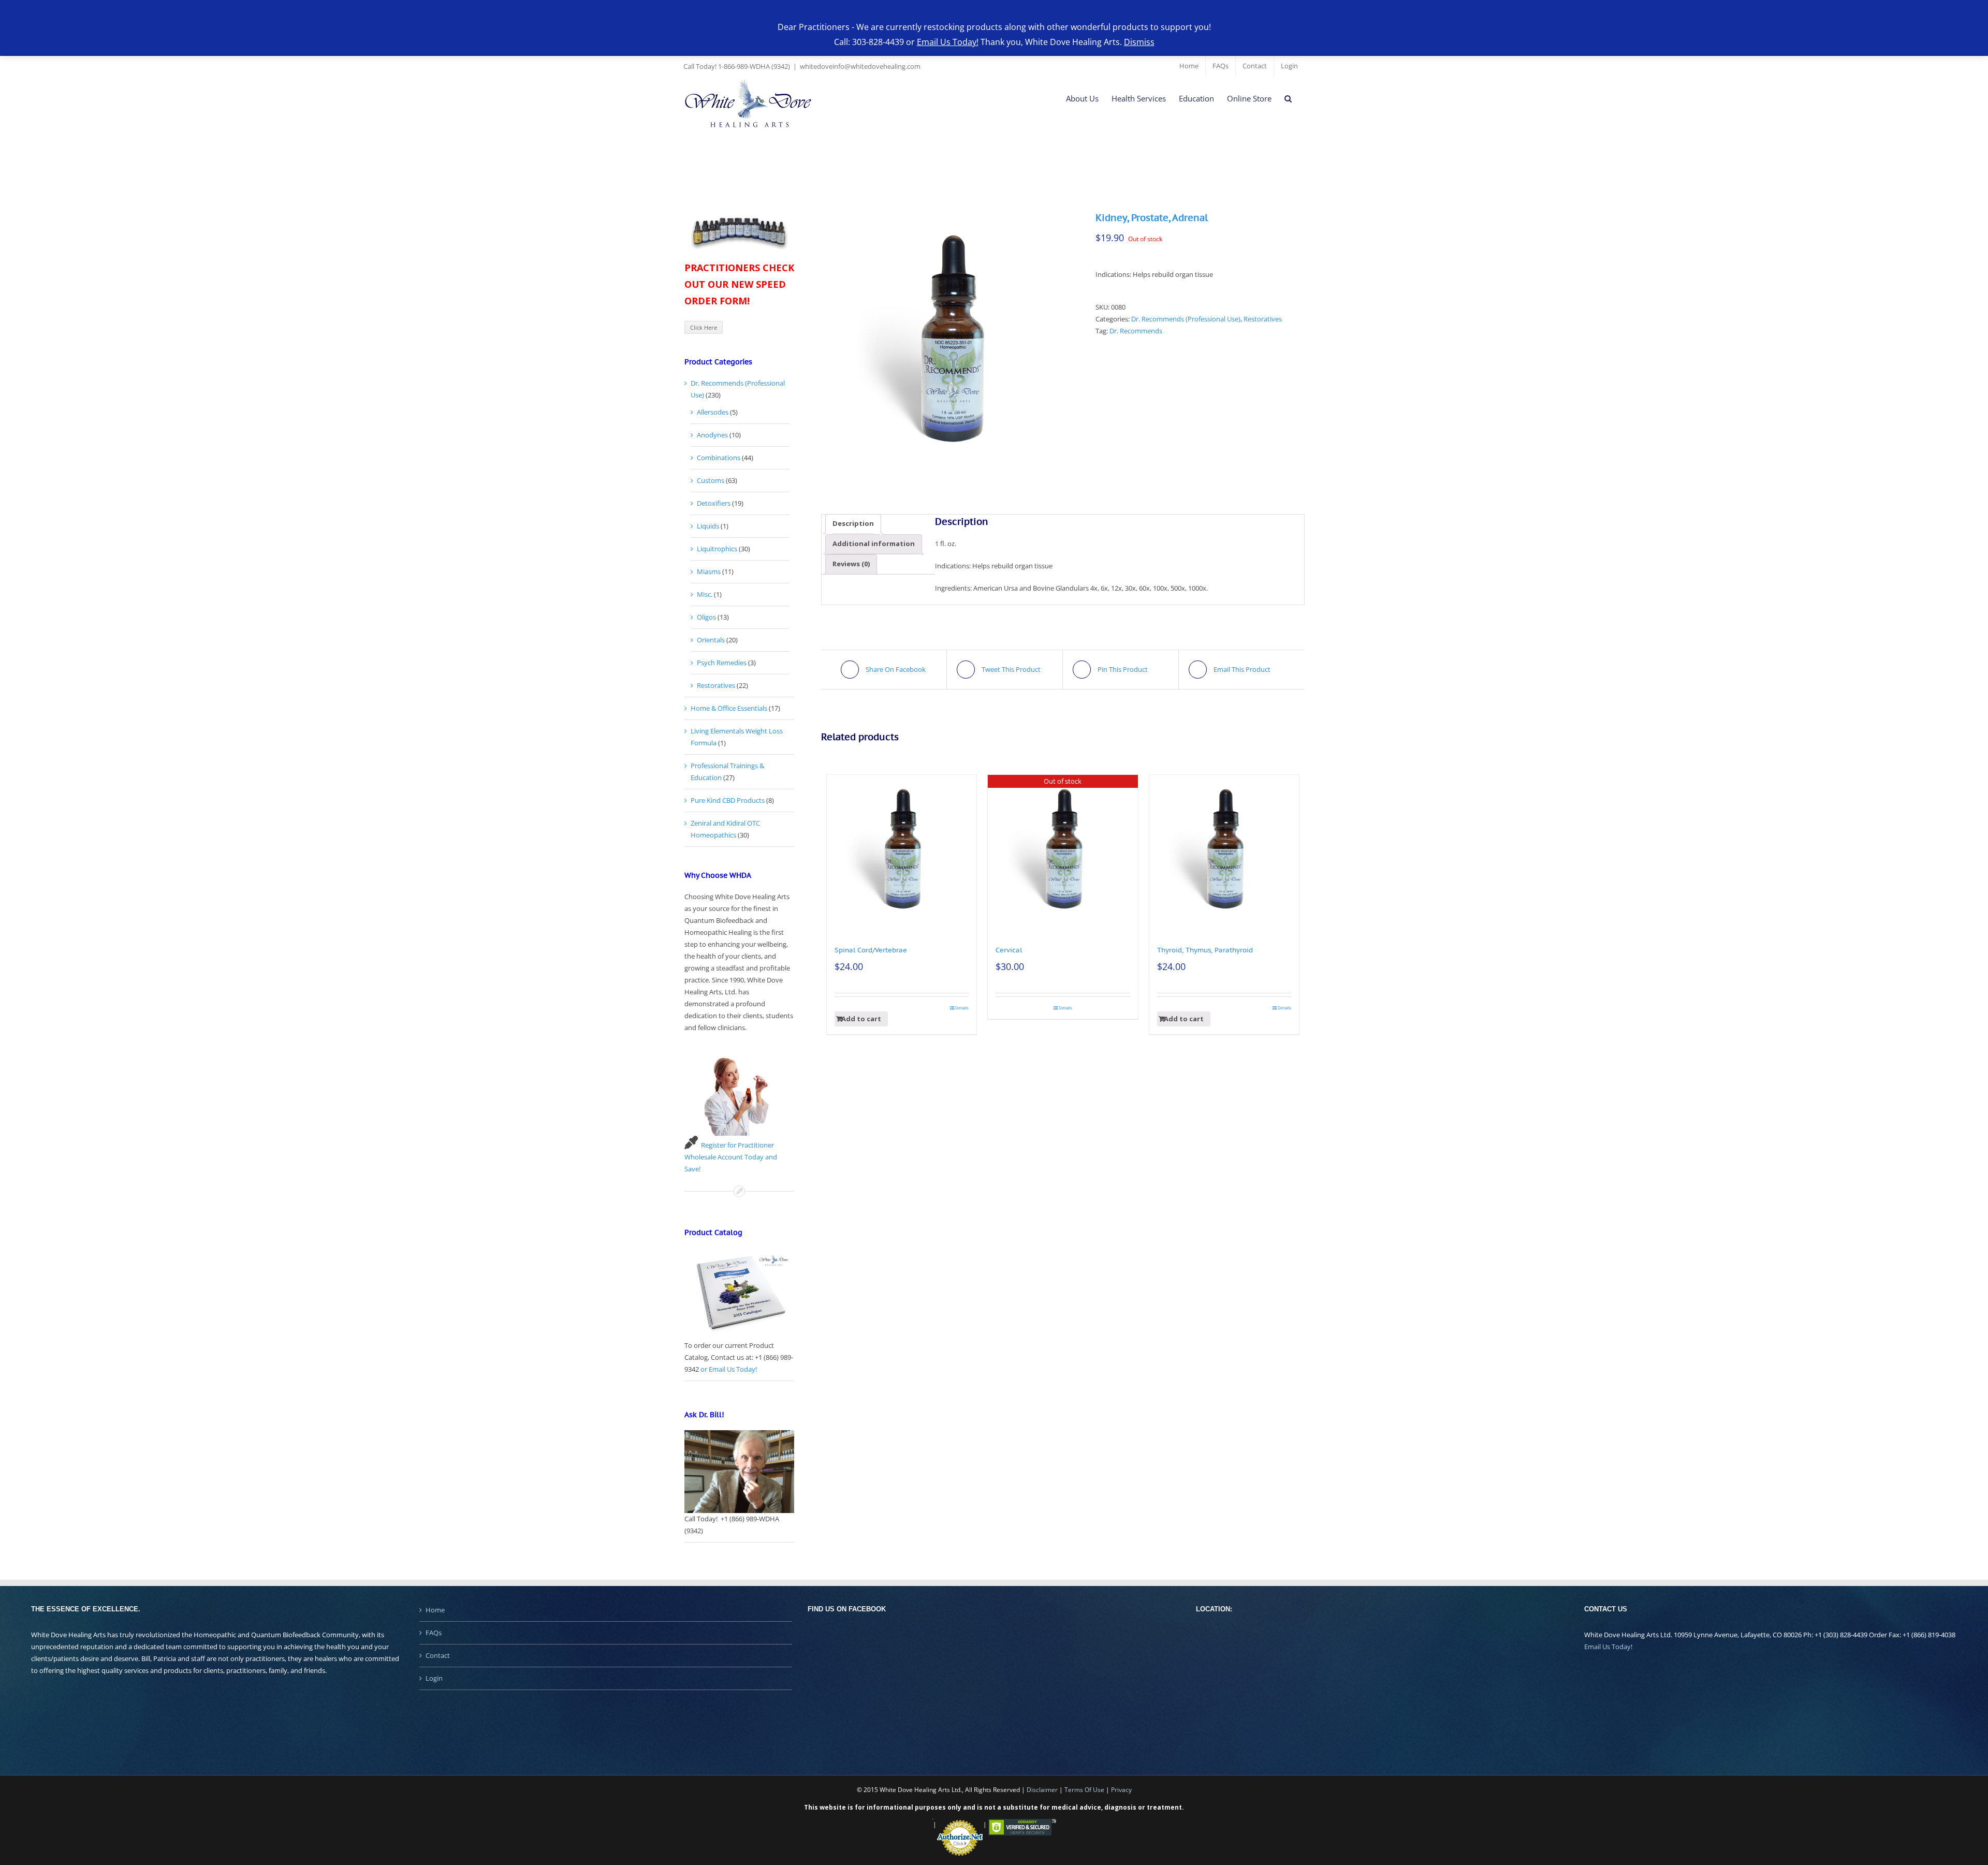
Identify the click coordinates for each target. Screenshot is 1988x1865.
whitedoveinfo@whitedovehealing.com (860, 66)
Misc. (705, 594)
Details (962, 1008)
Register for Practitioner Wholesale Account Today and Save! (731, 1157)
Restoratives (1263, 319)
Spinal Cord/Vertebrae (871, 950)
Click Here (704, 327)
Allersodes (713, 412)
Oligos (706, 617)
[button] (1288, 99)
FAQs (434, 1633)
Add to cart (861, 1019)
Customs (711, 480)
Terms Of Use (1084, 1790)
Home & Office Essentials (729, 708)
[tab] (853, 524)
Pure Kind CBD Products (728, 800)
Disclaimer (1042, 1790)
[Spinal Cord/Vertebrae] (902, 850)
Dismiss (1139, 42)
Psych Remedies (722, 663)
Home (435, 1610)
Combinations (719, 458)
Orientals (711, 640)
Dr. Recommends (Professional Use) (1186, 319)
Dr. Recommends (1136, 331)
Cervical (1009, 950)
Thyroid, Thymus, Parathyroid (1205, 950)
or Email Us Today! (729, 1369)
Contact (438, 1655)
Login (434, 1678)
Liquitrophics (717, 549)
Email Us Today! (1608, 1647)
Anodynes (712, 435)
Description (853, 523)
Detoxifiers (714, 503)
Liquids (708, 526)
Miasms (709, 571)
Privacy (1121, 1790)
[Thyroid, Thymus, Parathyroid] (1224, 850)
